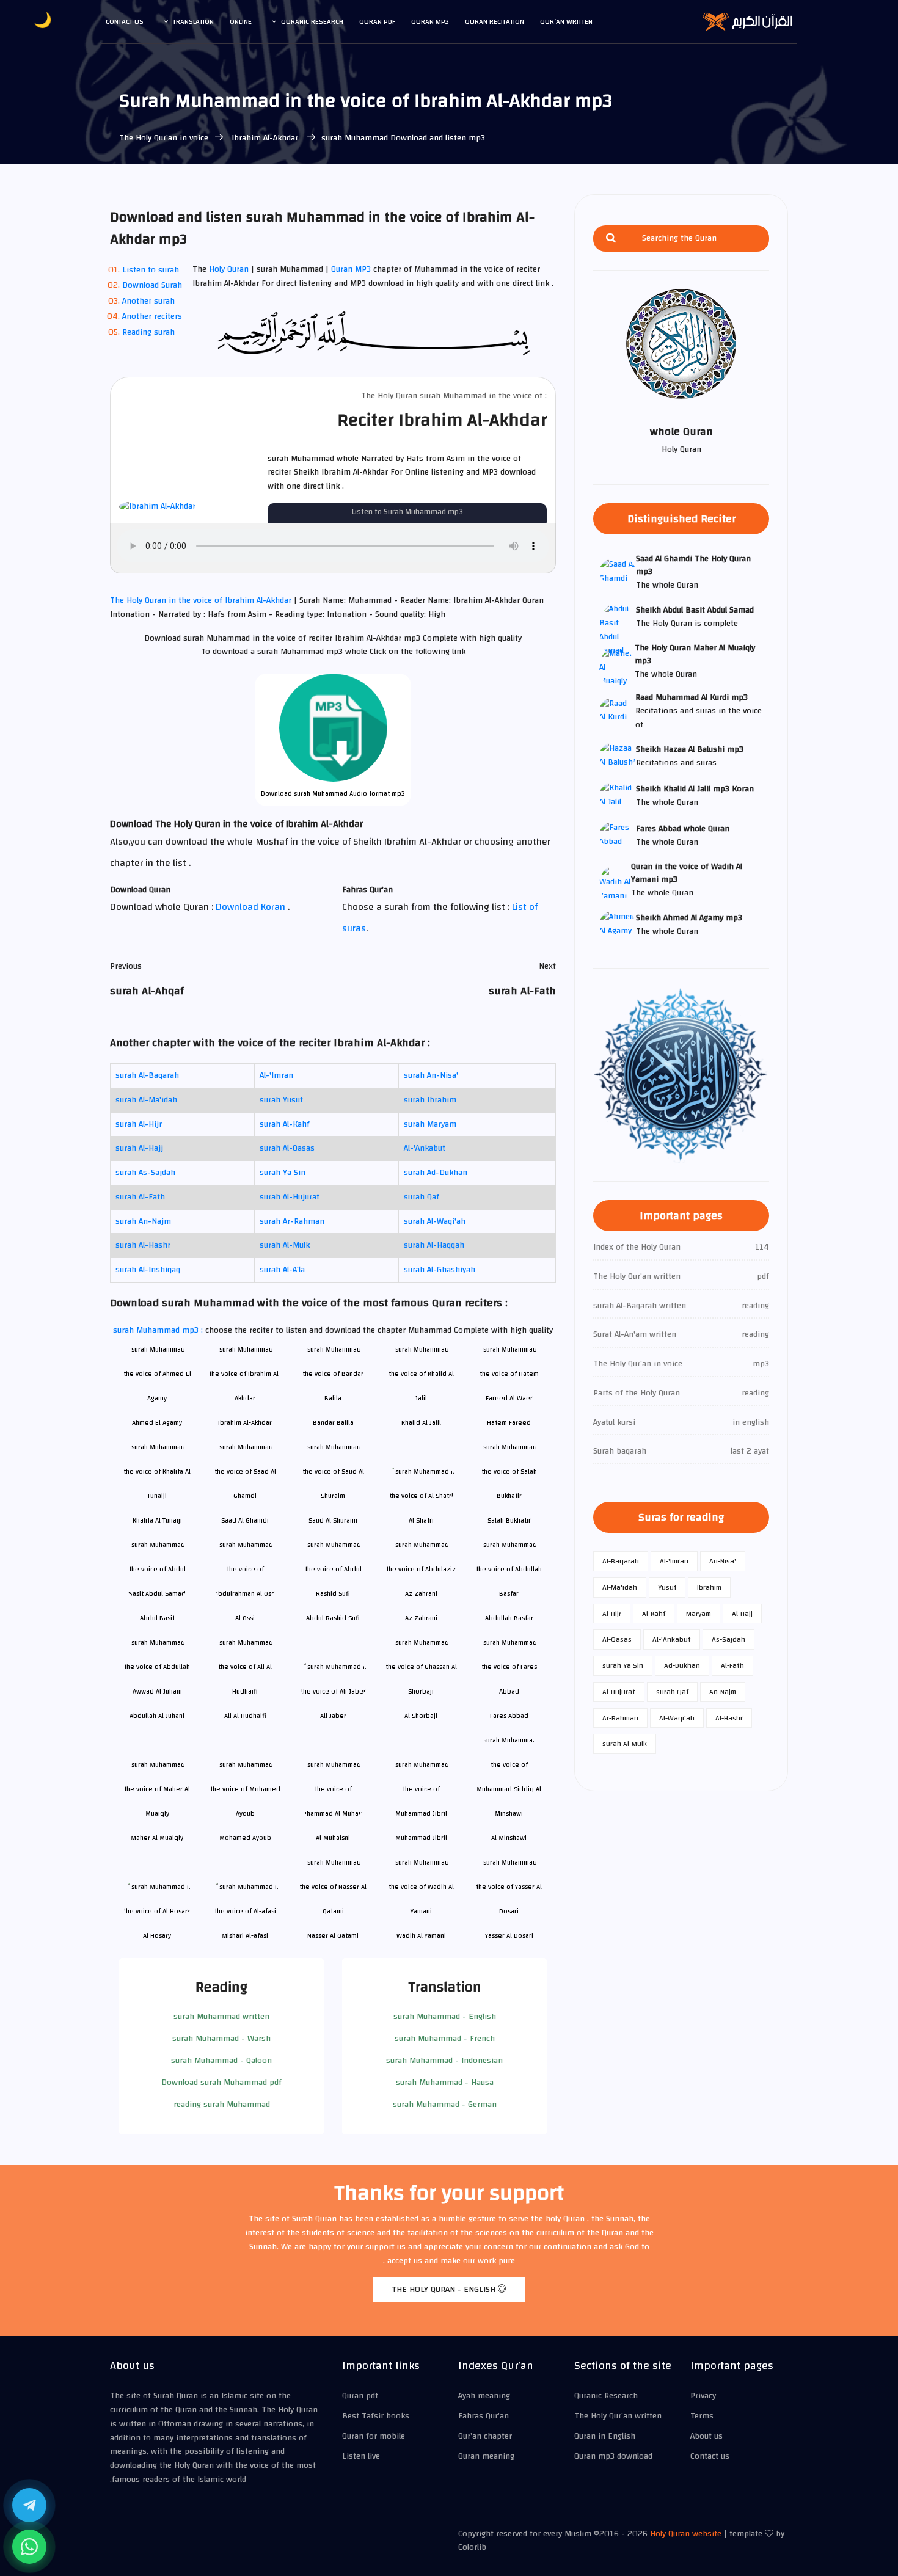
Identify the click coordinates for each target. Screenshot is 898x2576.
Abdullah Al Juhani (157, 1716)
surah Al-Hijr (139, 1124)
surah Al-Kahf (285, 1124)
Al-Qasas (617, 1639)
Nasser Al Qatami (333, 1936)
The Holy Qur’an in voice (164, 138)
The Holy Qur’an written (618, 2416)
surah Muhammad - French (445, 2039)
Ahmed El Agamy (157, 1423)
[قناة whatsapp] (29, 2547)
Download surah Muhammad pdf (221, 2083)
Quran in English (605, 2436)
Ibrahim (709, 1587)
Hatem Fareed (509, 1423)
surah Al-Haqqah (434, 1245)
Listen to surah (151, 270)
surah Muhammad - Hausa (445, 2083)
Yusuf (667, 1587)
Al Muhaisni (333, 1838)
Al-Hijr (612, 1614)
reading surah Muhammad (222, 2105)
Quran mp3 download (613, 2456)
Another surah (148, 301)
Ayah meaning (484, 2396)
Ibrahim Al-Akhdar (265, 138)
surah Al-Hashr (143, 1245)
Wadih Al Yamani (421, 1936)
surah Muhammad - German (445, 2105)
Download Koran (252, 907)
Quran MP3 (351, 269)
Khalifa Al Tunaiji (157, 1520)
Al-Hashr (729, 1718)
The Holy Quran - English (445, 2290)
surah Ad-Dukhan (436, 1173)
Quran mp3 (430, 21)
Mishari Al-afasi (245, 1936)
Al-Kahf (654, 1614)
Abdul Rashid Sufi (333, 1618)
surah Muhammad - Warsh (221, 2039)
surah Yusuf (281, 1100)
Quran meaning (486, 2456)
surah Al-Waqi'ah (435, 1221)
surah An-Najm (143, 1221)
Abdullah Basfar (509, 1618)
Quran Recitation (495, 21)
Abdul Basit (157, 1618)
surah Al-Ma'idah (146, 1100)
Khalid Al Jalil (421, 1423)
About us (706, 2436)
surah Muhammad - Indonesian (444, 2061)
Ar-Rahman (620, 1718)
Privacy (703, 2396)
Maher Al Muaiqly (157, 1838)
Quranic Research (312, 21)
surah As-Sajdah (145, 1173)
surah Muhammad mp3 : (159, 1330)
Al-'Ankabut (425, 1148)
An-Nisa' (723, 1561)
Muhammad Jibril (421, 1838)
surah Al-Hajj (139, 1148)
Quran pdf (377, 21)
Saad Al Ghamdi (245, 1520)
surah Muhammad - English (445, 2017)
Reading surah (148, 332)
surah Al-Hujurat (290, 1197)
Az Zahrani (421, 1618)
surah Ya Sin (283, 1173)
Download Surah (152, 285)
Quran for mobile (374, 2436)
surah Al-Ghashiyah (440, 1270)
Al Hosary (157, 1936)
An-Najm (723, 1692)
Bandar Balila (333, 1423)
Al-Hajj (742, 1614)
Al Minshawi (509, 1838)
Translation (193, 21)
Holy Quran (229, 269)
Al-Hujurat (619, 1692)
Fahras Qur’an (484, 2416)
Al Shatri (421, 1520)
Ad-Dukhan (682, 1665)
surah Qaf (422, 1197)
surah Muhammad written (221, 2017)
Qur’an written (566, 21)
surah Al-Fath (140, 1197)
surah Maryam (430, 1124)
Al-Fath (732, 1665)
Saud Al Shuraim (333, 1520)
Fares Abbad (509, 1716)
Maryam (699, 1614)
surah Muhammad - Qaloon (221, 2061)
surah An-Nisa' (431, 1075)
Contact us (125, 21)
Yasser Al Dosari (509, 1936)
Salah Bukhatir (509, 1520)
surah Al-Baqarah (147, 1075)
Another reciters (152, 316)
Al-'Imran (276, 1075)
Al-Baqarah (621, 1561)
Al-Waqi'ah (677, 1718)
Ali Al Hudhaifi (245, 1716)
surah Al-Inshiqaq (148, 1270)
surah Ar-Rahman (292, 1221)
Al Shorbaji (421, 1716)
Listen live (361, 2456)
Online (241, 21)
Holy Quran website (686, 2534)
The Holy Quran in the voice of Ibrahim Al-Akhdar (202, 600)
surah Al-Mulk (285, 1245)
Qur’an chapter (485, 2436)
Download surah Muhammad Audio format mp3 (333, 794)
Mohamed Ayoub (245, 1838)
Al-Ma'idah (620, 1587)
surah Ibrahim (430, 1100)
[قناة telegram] (29, 2505)
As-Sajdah (728, 1639)
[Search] (611, 238)
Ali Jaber (333, 1716)
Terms (702, 2416)
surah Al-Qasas (287, 1148)
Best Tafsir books (376, 2416)
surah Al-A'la (282, 1270)
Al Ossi (245, 1618)
